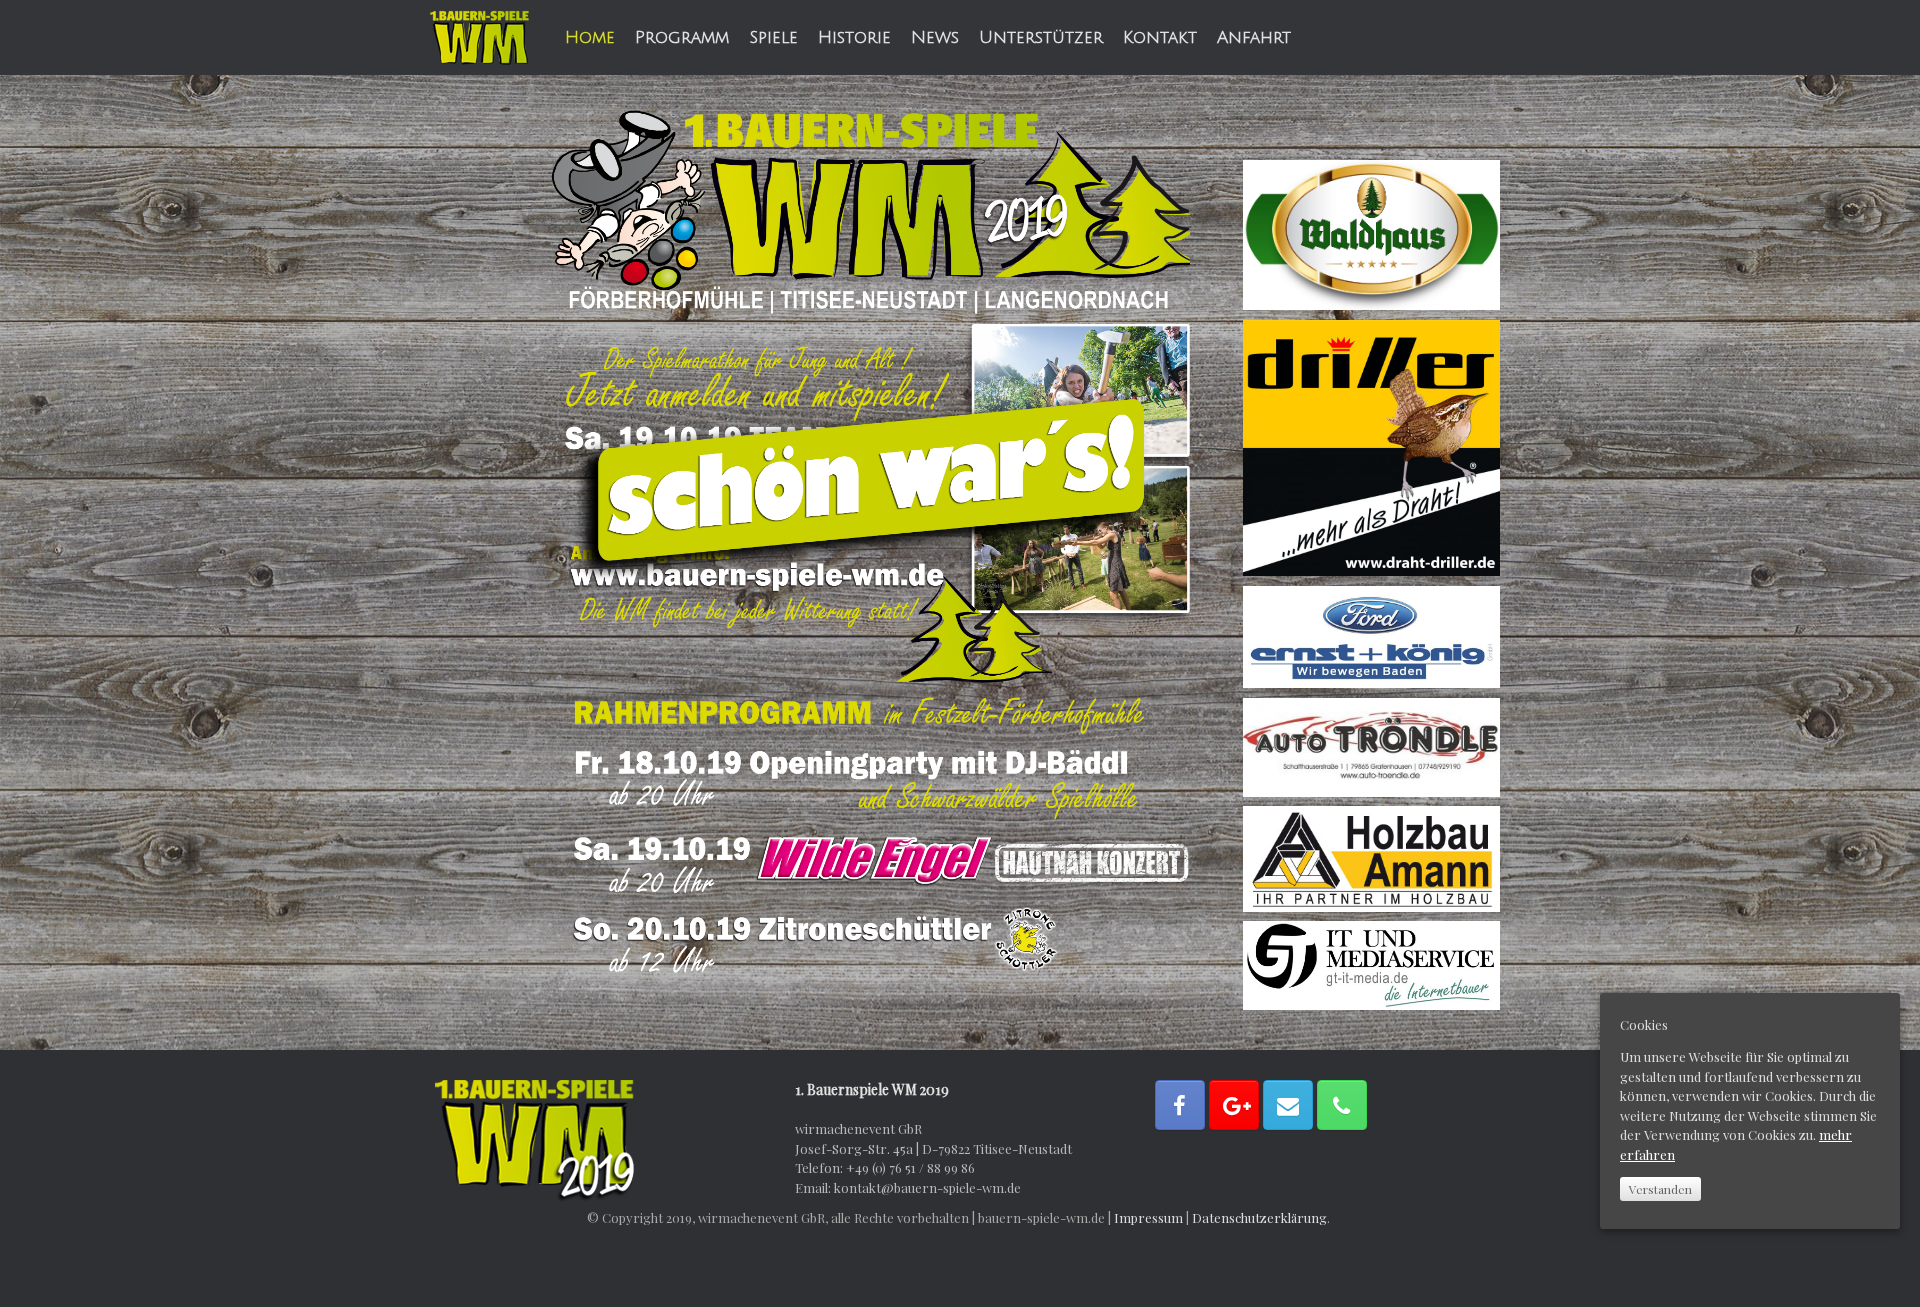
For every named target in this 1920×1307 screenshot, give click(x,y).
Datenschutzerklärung (1259, 1217)
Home (590, 37)
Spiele (773, 37)
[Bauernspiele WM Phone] (1342, 1105)
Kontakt (1160, 37)
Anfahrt (1254, 37)
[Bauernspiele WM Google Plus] (1234, 1105)
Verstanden (1660, 1189)
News (935, 37)
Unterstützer (1041, 37)
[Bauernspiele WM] (480, 37)
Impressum (1148, 1217)
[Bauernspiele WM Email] (1288, 1105)
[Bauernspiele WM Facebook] (1180, 1105)
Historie (854, 37)
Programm (682, 37)
